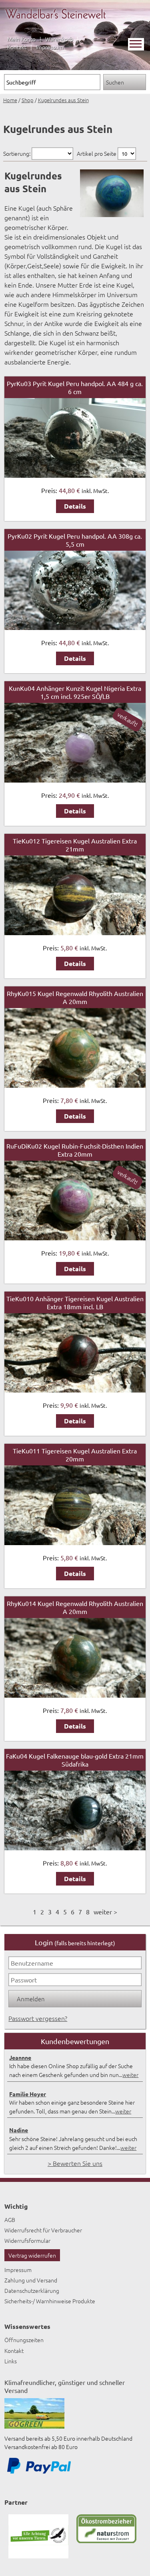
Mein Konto (21, 39)
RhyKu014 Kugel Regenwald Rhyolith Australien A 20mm (75, 1607)
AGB (10, 2220)
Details (75, 506)
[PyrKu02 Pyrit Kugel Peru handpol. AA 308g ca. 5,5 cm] (75, 627)
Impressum (50, 47)
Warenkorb (59, 39)
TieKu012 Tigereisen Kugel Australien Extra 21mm (75, 845)
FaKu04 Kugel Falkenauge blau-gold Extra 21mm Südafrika (75, 1760)
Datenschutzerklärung (32, 2290)
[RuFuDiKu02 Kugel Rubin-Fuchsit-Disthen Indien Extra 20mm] (75, 1238)
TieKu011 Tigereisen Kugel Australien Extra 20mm (75, 1455)
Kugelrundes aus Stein (63, 100)
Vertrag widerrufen (32, 2255)
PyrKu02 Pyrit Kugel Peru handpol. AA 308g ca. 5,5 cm (75, 540)
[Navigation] (136, 44)
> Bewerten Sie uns (75, 2163)
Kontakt (17, 47)
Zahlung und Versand (31, 2280)
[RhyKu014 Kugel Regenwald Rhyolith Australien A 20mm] (75, 1695)
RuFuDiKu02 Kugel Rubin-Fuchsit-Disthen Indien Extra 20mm (75, 1150)
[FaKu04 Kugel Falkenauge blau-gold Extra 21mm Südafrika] (75, 1847)
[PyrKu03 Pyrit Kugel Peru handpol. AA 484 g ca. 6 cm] (75, 475)
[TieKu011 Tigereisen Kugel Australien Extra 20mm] (75, 1542)
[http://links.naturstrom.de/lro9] (106, 2541)
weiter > (105, 1912)
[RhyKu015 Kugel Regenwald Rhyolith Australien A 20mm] (75, 1085)
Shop (28, 100)
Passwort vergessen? (38, 2018)
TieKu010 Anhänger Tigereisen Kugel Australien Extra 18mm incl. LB (75, 1302)
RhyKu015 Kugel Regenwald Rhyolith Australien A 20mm (75, 997)
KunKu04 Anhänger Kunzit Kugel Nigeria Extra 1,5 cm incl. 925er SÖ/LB (75, 692)
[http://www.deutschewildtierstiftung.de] (38, 2556)
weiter (130, 2075)
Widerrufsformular (27, 2240)
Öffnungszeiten (24, 2340)
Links (11, 2361)
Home (10, 100)
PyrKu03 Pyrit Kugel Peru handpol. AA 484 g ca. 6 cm (75, 387)
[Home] (56, 23)
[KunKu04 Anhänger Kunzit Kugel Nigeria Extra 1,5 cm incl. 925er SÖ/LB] (75, 780)
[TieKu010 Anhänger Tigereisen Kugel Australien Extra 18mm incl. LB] (75, 1390)
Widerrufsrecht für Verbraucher (43, 2230)
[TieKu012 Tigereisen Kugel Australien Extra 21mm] (75, 932)
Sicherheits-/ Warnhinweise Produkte (50, 2301)
